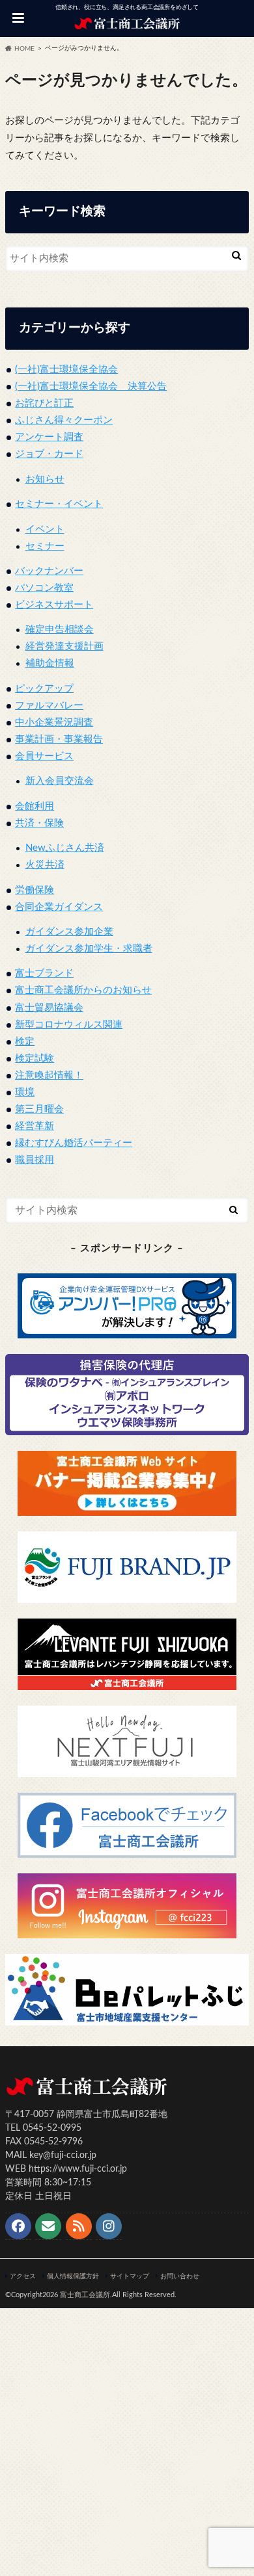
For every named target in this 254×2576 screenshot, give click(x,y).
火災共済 (45, 865)
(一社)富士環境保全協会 (66, 370)
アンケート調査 (49, 437)
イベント (45, 529)
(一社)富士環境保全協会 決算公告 (91, 386)
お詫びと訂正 (44, 403)
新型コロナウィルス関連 (69, 1025)
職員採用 (35, 1160)
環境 (25, 1092)
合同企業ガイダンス (59, 907)
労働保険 (35, 890)
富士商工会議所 (85, 2295)
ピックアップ (44, 689)
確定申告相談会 (60, 630)
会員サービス (44, 756)
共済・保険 (39, 823)
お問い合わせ (180, 2276)
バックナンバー (49, 571)
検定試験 (35, 1059)
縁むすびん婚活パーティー (74, 1143)
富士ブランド (44, 973)
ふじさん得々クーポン (64, 420)
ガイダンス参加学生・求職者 (89, 949)
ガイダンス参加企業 (69, 932)
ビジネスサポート (54, 605)
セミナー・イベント (59, 504)
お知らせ (45, 479)
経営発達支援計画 (64, 646)
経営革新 (35, 1126)
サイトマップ (130, 2276)
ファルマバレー (49, 706)
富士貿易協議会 (49, 1008)
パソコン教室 (44, 588)
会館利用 (35, 806)
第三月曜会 (39, 1109)
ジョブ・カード (49, 454)
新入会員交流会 (60, 781)
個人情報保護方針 (73, 2276)
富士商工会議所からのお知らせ (83, 990)
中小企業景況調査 (54, 722)
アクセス (23, 2276)
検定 (25, 1042)
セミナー (45, 546)
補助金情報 (50, 663)
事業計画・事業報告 (59, 739)
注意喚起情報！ (49, 1075)
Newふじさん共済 (65, 848)
